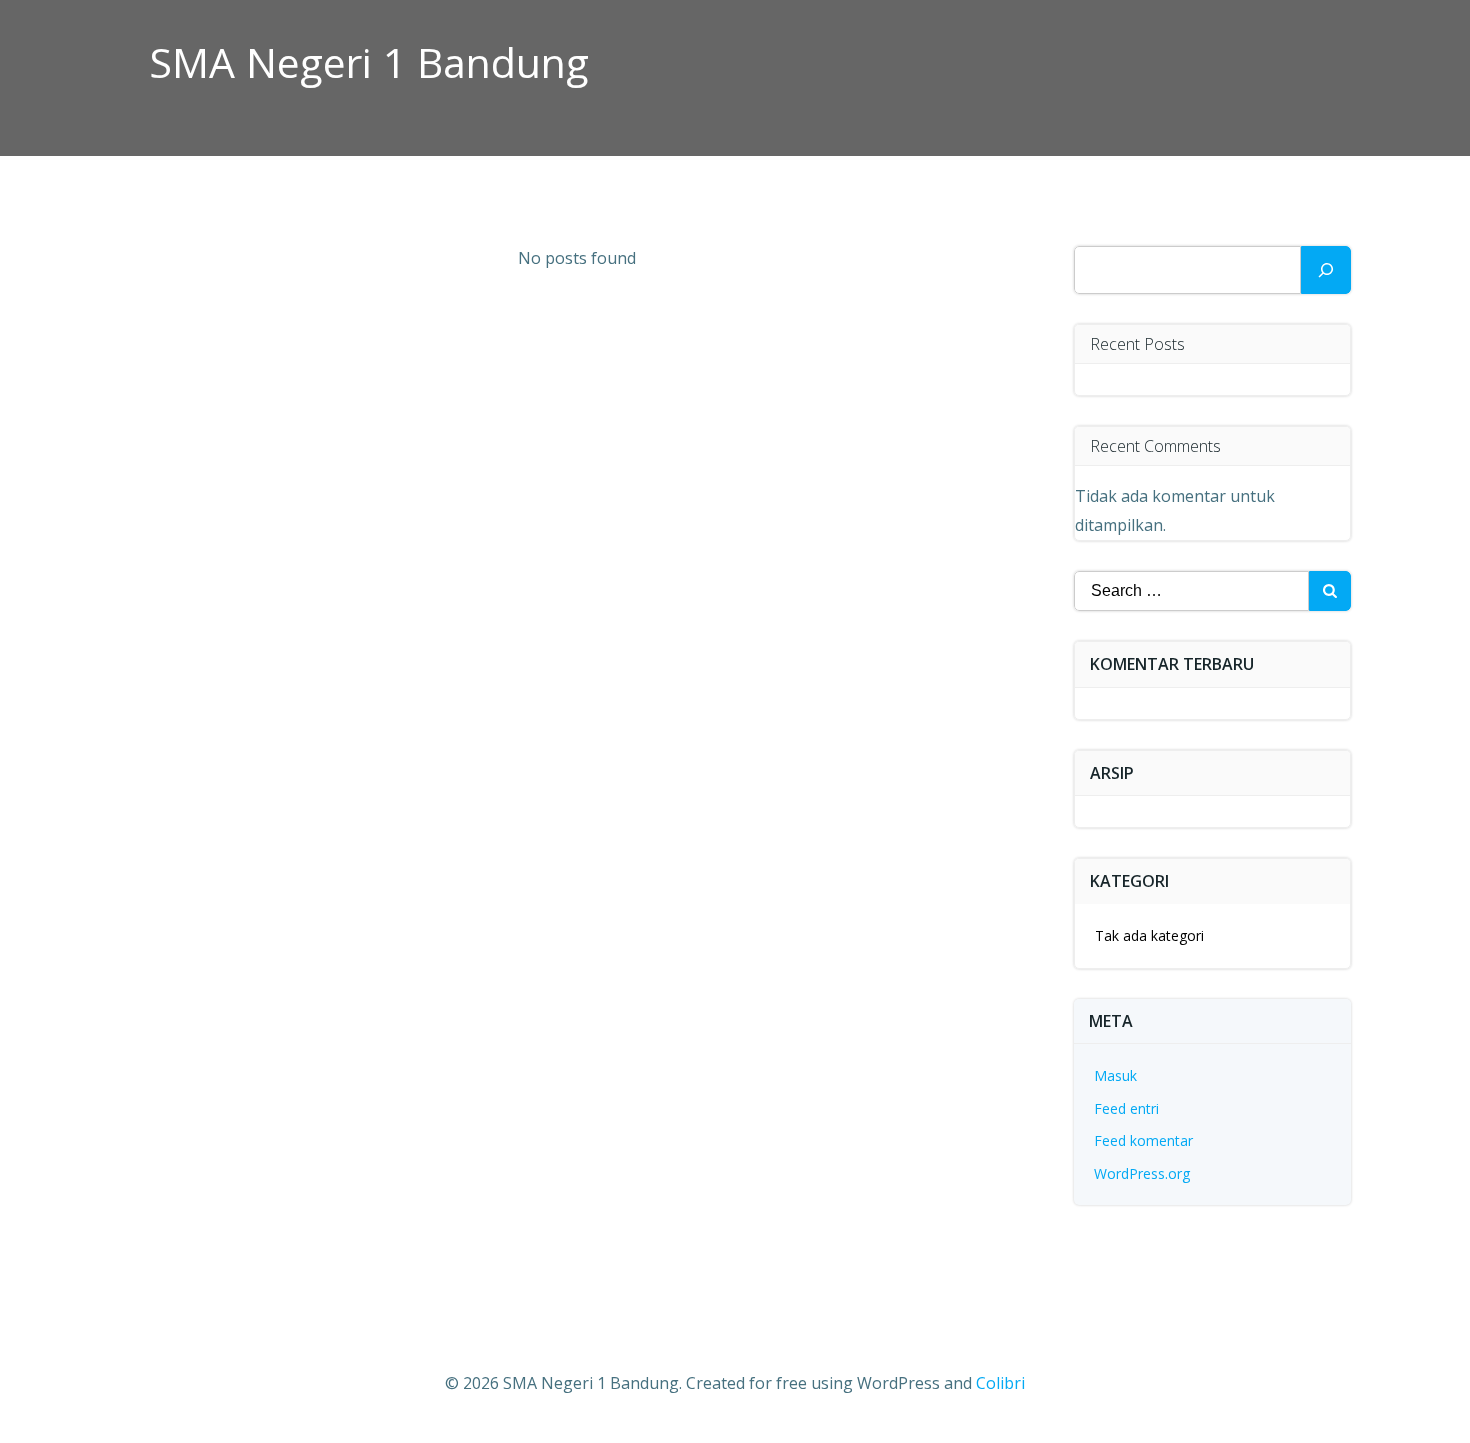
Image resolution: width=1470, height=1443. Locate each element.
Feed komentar (1143, 1140)
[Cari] (1326, 270)
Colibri (1000, 1383)
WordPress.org (1142, 1173)
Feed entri (1126, 1108)
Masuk (1115, 1075)
